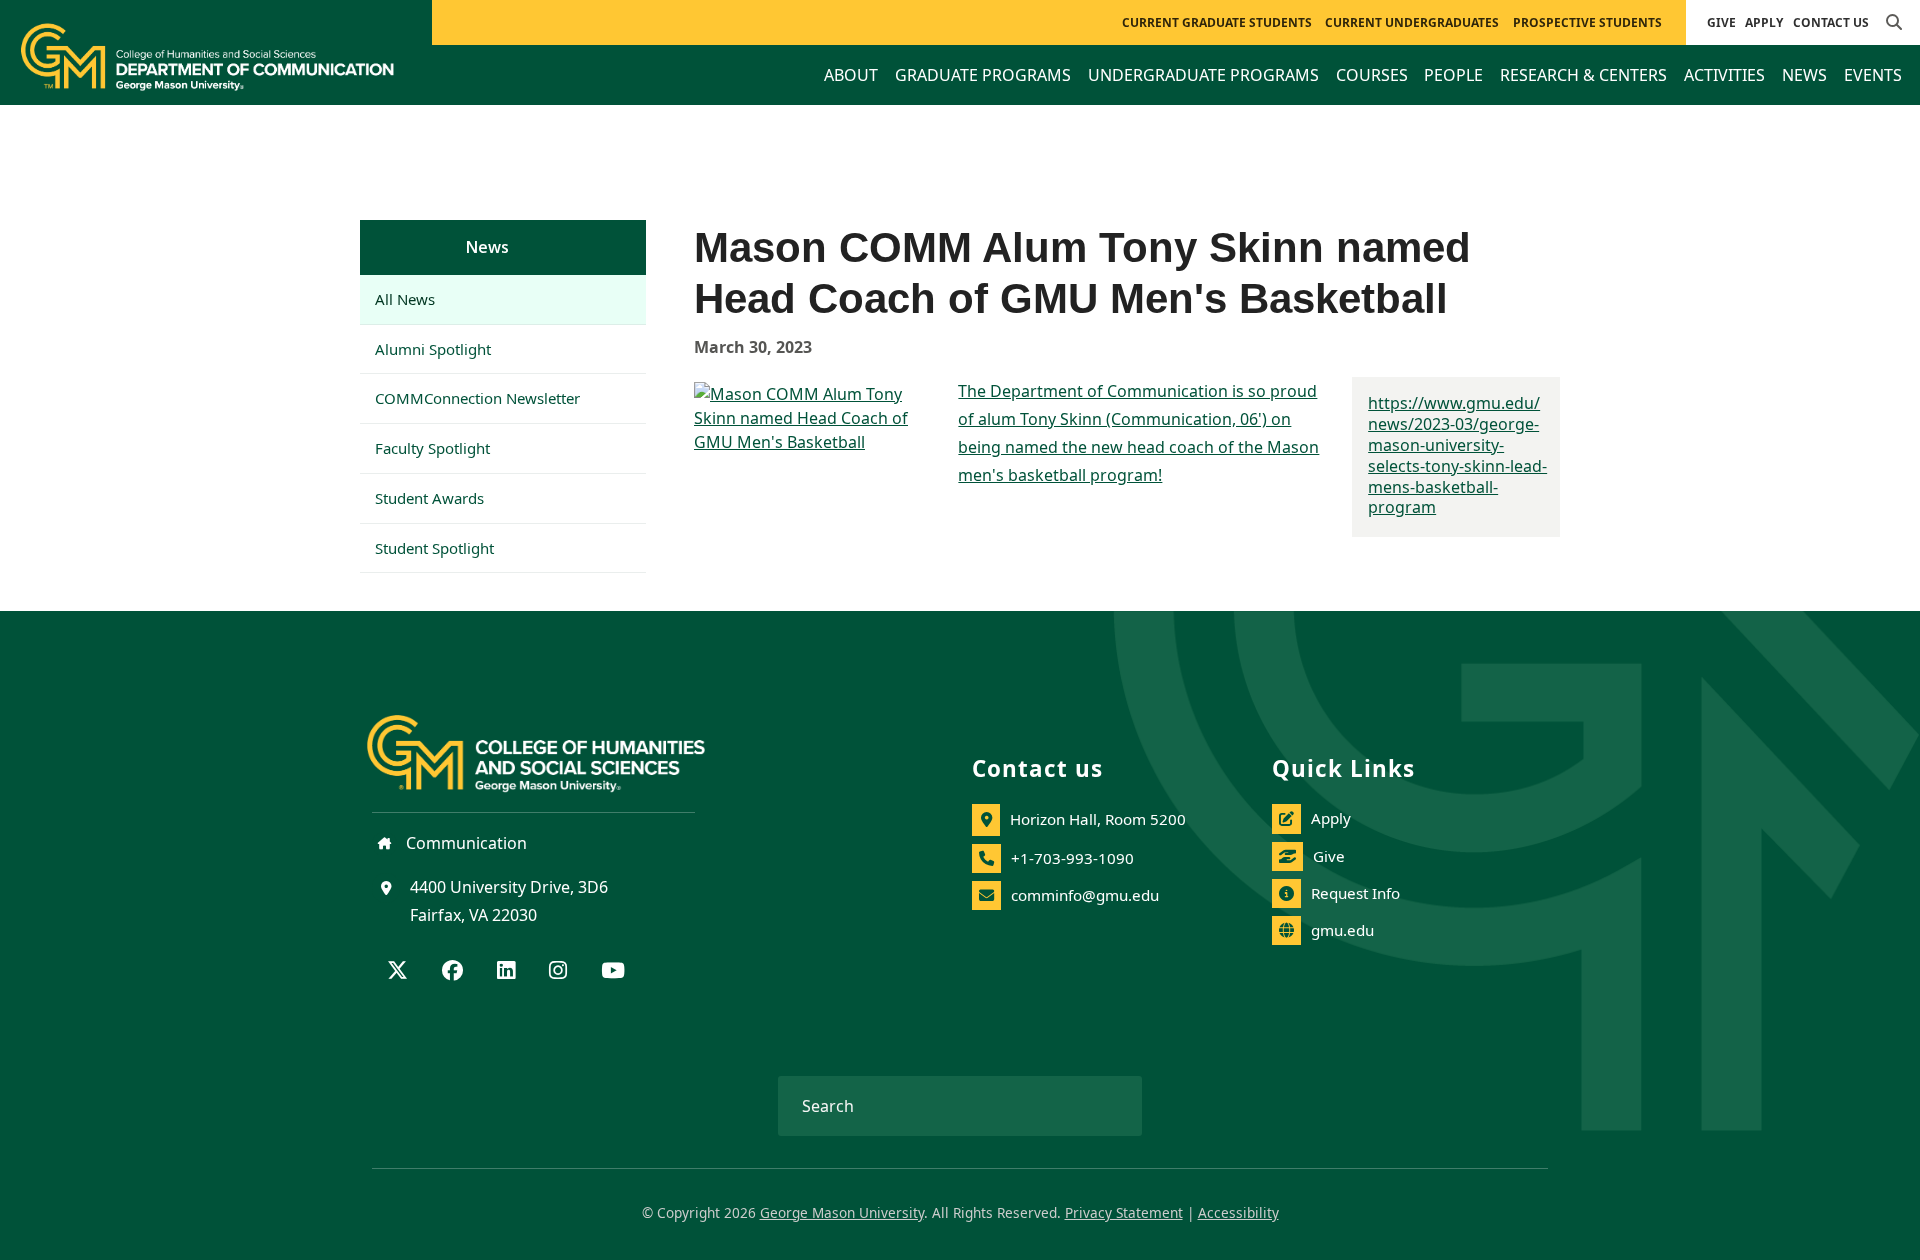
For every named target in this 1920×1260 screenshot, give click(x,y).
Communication (464, 843)
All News (405, 299)
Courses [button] (1372, 75)
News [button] (1804, 75)
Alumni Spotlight (433, 349)
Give (1721, 22)
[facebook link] (452, 972)
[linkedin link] (506, 972)
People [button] (1453, 75)
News (487, 247)
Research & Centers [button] (1583, 75)
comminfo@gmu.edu (1085, 895)
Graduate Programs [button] (983, 75)
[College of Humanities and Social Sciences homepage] (556, 742)
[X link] (397, 972)
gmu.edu (1342, 930)
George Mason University (842, 1212)
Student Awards (429, 498)
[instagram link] (558, 972)
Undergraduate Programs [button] (1203, 75)
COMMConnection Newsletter (477, 398)
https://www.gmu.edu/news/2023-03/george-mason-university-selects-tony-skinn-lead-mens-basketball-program (1457, 455)
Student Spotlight (434, 548)
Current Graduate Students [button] (1217, 22)
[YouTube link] (613, 972)
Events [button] (1873, 75)
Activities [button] (1724, 75)
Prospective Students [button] (1587, 22)
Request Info (1355, 893)
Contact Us (1831, 22)
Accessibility (1238, 1212)
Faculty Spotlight (432, 448)
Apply (1764, 22)
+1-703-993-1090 (1072, 858)
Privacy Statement (1124, 1212)
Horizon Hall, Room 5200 (1098, 819)
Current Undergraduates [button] (1412, 22)
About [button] (851, 75)
